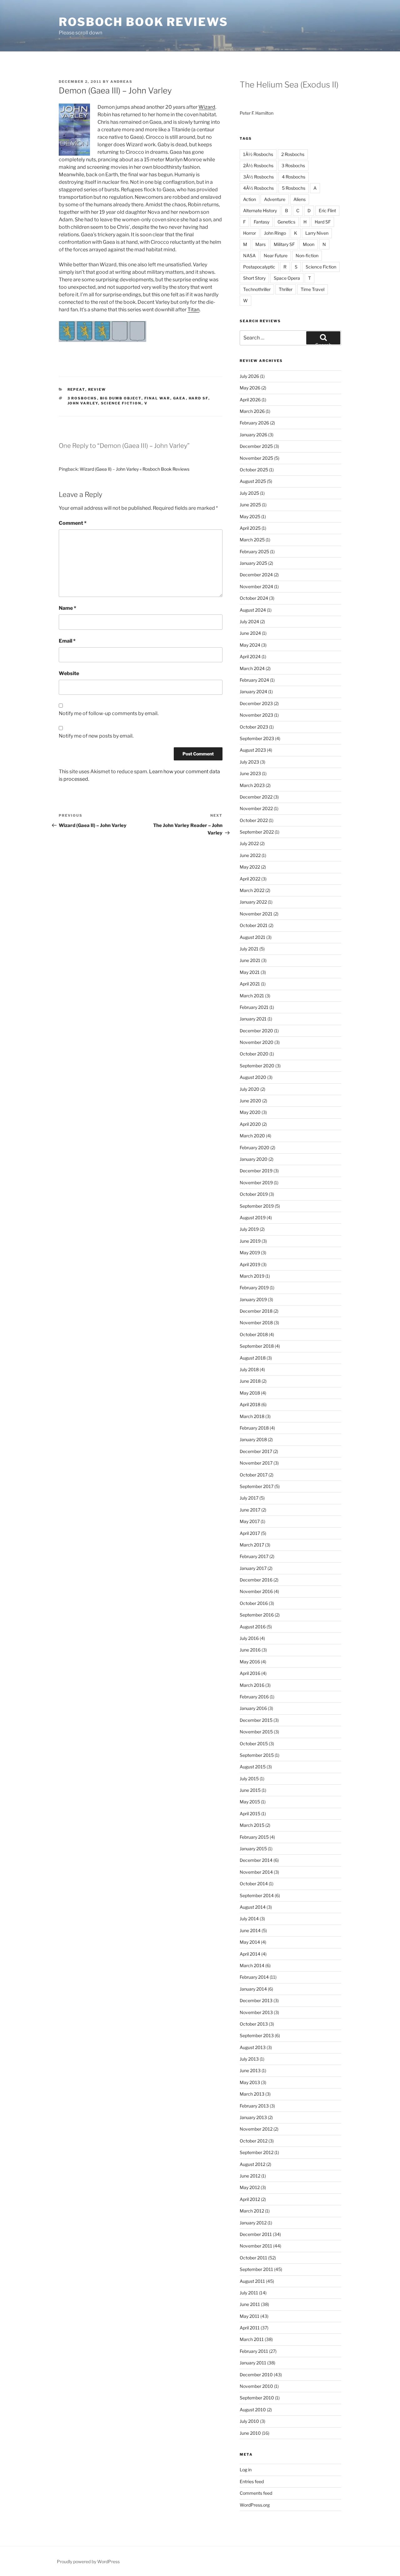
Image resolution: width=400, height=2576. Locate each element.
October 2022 (254, 820)
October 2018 (254, 1334)
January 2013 (253, 2117)
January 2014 (253, 1989)
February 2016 (254, 1697)
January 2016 (253, 1708)
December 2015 (256, 1720)
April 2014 (250, 1954)
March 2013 (252, 2094)
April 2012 (250, 2199)
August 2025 (253, 481)
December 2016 (256, 1580)
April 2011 (250, 2328)
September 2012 (257, 2152)
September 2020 (257, 1066)
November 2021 (256, 914)
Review (97, 389)
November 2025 (256, 458)
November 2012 (256, 2129)
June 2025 (250, 505)
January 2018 (253, 1439)
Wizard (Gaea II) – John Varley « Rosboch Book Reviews (135, 469)
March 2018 (252, 1416)
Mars (260, 244)
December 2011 (256, 2234)
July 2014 (249, 1919)
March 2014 (252, 1965)
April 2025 (250, 528)
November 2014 (256, 1872)
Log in (246, 2470)
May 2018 (250, 1393)
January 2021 (253, 1019)
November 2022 (256, 808)
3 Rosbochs (82, 398)
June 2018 (250, 1381)
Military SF (284, 244)
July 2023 (249, 762)
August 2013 (253, 2047)
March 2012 (252, 2211)
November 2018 (256, 1323)
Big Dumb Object (121, 398)
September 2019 (257, 1206)
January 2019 (253, 1299)
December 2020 (256, 1031)
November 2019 (256, 1183)
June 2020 (250, 1101)
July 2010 (249, 2421)
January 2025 (253, 563)
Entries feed (252, 2481)
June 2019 (250, 1241)
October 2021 (254, 925)
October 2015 (254, 1744)
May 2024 (250, 645)
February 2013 (254, 2106)
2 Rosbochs (293, 154)
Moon (309, 244)
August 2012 (252, 2164)
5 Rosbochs (294, 188)
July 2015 (249, 1779)
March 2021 (252, 996)
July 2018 (249, 1369)
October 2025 (254, 470)
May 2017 (250, 1521)
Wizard (207, 107)
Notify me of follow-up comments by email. (109, 713)
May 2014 (250, 1942)
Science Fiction (121, 403)
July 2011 (249, 2293)
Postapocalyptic (259, 267)
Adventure (275, 199)
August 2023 (253, 750)
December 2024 (256, 575)
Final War (157, 398)
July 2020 (250, 1089)
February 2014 (254, 1977)
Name (67, 608)
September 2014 (257, 1895)
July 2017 (249, 1498)
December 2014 (256, 1860)
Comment (73, 523)
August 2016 (253, 1627)
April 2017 (250, 1533)
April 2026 (250, 400)
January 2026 (253, 435)
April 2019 (250, 1264)
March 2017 (252, 1545)
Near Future (276, 256)
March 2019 (252, 1276)
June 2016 (250, 1650)
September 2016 (257, 1615)
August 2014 (253, 1907)
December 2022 (256, 797)
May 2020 (250, 1112)
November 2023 (256, 715)
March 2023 (252, 785)
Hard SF (199, 398)
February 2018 (254, 1428)
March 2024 (252, 668)
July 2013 (249, 2059)
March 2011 (252, 2339)
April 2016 (250, 1673)
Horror (250, 233)
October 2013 (254, 2024)
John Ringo (275, 233)
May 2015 (250, 1802)
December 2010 (256, 2375)
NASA (249, 256)
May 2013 (250, 2082)
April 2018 (250, 1404)
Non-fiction (307, 256)
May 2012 (250, 2187)
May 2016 (250, 1662)
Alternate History (260, 210)
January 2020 (254, 1159)
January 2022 (253, 902)
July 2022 (249, 843)
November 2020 (257, 1042)
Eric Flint (327, 210)
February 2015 (254, 1837)
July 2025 (249, 493)
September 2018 (257, 1346)
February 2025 (254, 551)
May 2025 (250, 516)
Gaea (180, 398)
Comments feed (256, 2493)
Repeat (76, 389)
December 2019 (256, 1171)
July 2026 (249, 376)
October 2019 (254, 1194)
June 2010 (250, 2433)
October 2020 (254, 1054)
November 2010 (256, 2386)
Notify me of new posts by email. (96, 736)
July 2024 (249, 621)
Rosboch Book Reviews (143, 22)
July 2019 (249, 1229)
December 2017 (256, 1451)
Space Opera (287, 278)
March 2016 (252, 1685)
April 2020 (250, 1124)
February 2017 (254, 1556)
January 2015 (253, 1849)
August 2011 (252, 2281)
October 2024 (254, 598)
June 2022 (250, 855)
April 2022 (250, 879)
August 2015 (253, 1767)
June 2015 (250, 1790)
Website (69, 673)
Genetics (286, 222)
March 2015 (252, 1825)
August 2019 (253, 1218)
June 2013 (250, 2070)
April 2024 (250, 657)
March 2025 (252, 540)
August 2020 (253, 1077)
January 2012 (253, 2223)
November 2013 (256, 2012)
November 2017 (256, 1463)
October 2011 (253, 2258)
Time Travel (312, 289)
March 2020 (252, 1136)
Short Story (254, 278)
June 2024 (250, 633)
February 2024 (254, 680)
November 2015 (256, 1732)
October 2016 (254, 1603)
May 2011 (250, 2316)
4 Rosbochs (294, 177)
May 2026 (250, 388)
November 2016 (256, 1591)
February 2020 (255, 1148)
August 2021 (252, 937)
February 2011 (254, 2351)
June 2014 (250, 1930)
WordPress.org (255, 2505)
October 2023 (254, 727)
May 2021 (250, 972)
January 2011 (253, 2363)
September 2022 (257, 832)
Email (67, 641)
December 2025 (256, 446)
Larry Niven (317, 233)
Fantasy (262, 222)
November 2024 (256, 586)
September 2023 (257, 738)
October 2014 (254, 1884)
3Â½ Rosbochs (258, 177)
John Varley (83, 403)
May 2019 (250, 1253)
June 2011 (250, 2304)
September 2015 (257, 1755)
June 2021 (250, 960)
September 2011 (256, 2269)
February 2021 (254, 1007)
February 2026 (254, 423)
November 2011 (256, 2246)
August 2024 (253, 610)
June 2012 (250, 2176)
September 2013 (257, 2035)
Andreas (121, 82)
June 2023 (250, 773)
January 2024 (253, 692)
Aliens (300, 199)
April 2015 (250, 1814)
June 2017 (250, 1510)
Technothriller (257, 289)
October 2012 (254, 2141)
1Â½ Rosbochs (258, 154)
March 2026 (252, 411)
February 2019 (254, 1288)
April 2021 (250, 984)
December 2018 (256, 1311)
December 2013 (256, 2000)
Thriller (286, 289)
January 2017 (253, 1568)
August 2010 (253, 2410)
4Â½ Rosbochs (258, 188)
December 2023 (256, 703)
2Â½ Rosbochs (258, 165)
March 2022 (252, 890)
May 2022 (250, 867)
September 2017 (257, 1486)
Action (250, 199)
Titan (193, 310)
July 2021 (249, 949)
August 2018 (253, 1358)
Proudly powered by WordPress (88, 2561)
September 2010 (257, 2398)
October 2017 (254, 1475)
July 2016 (249, 1638)
